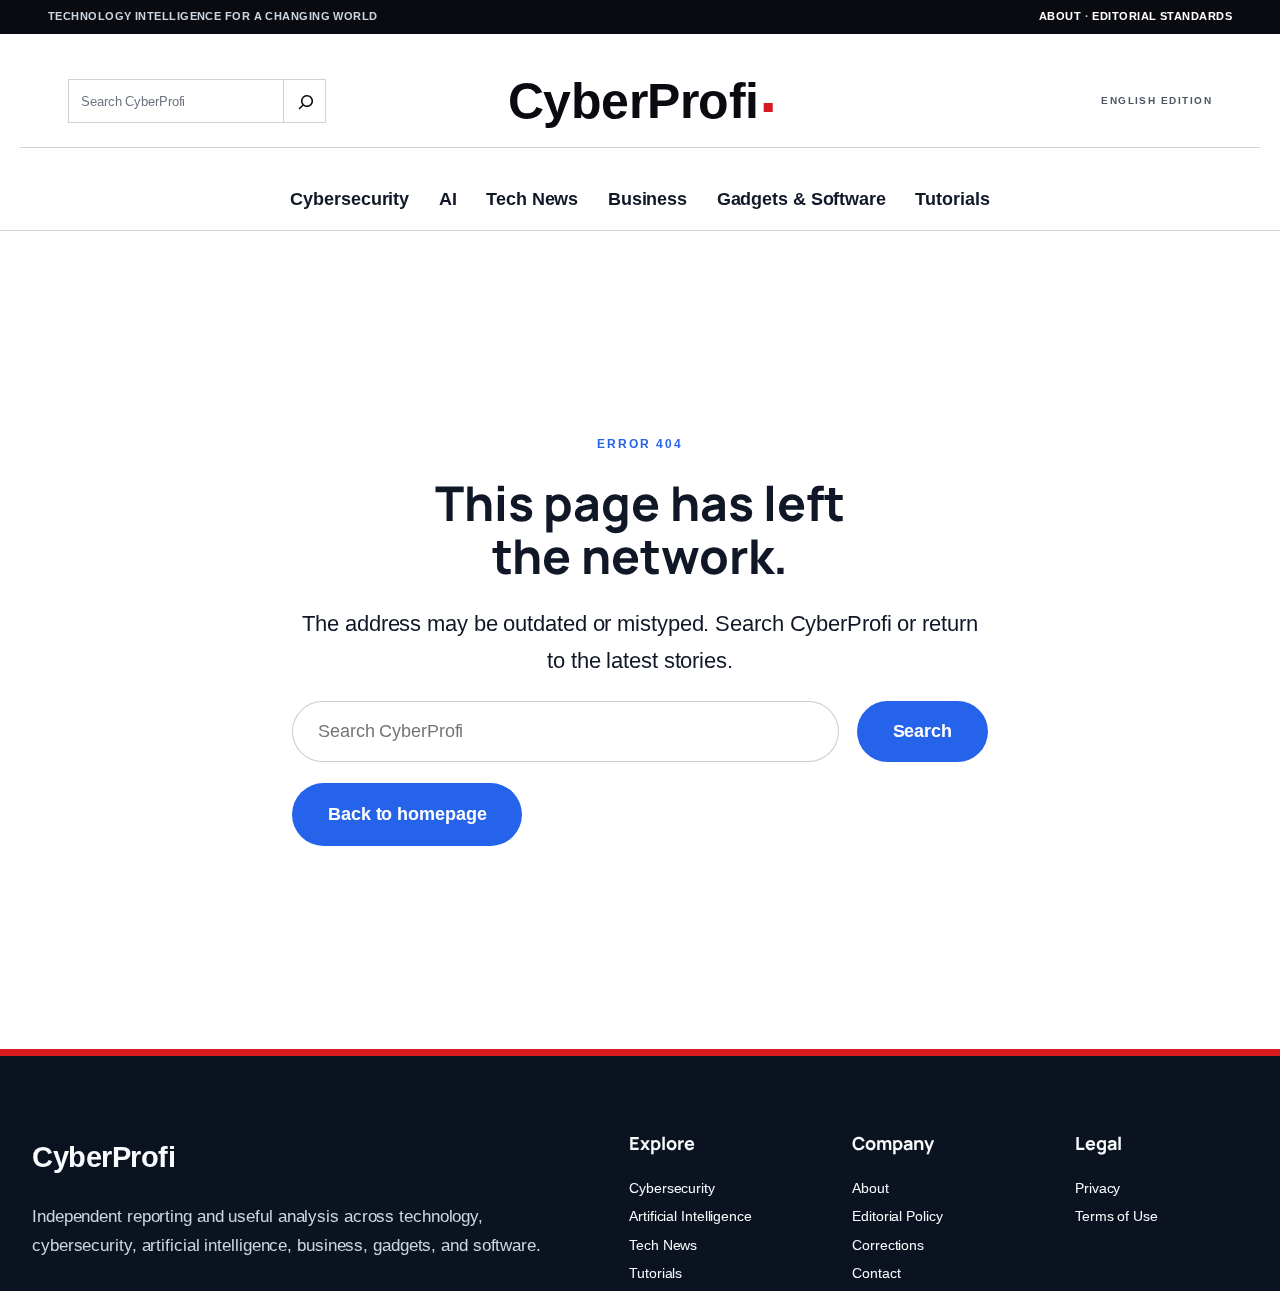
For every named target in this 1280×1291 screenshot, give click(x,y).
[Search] (304, 101)
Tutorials (655, 1273)
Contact (876, 1273)
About (1060, 16)
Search (922, 731)
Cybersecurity (672, 1188)
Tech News (663, 1245)
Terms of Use (1116, 1216)
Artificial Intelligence (690, 1216)
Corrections (888, 1245)
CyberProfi (633, 100)
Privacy (1097, 1188)
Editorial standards (1162, 16)
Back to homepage (407, 814)
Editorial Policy (897, 1216)
